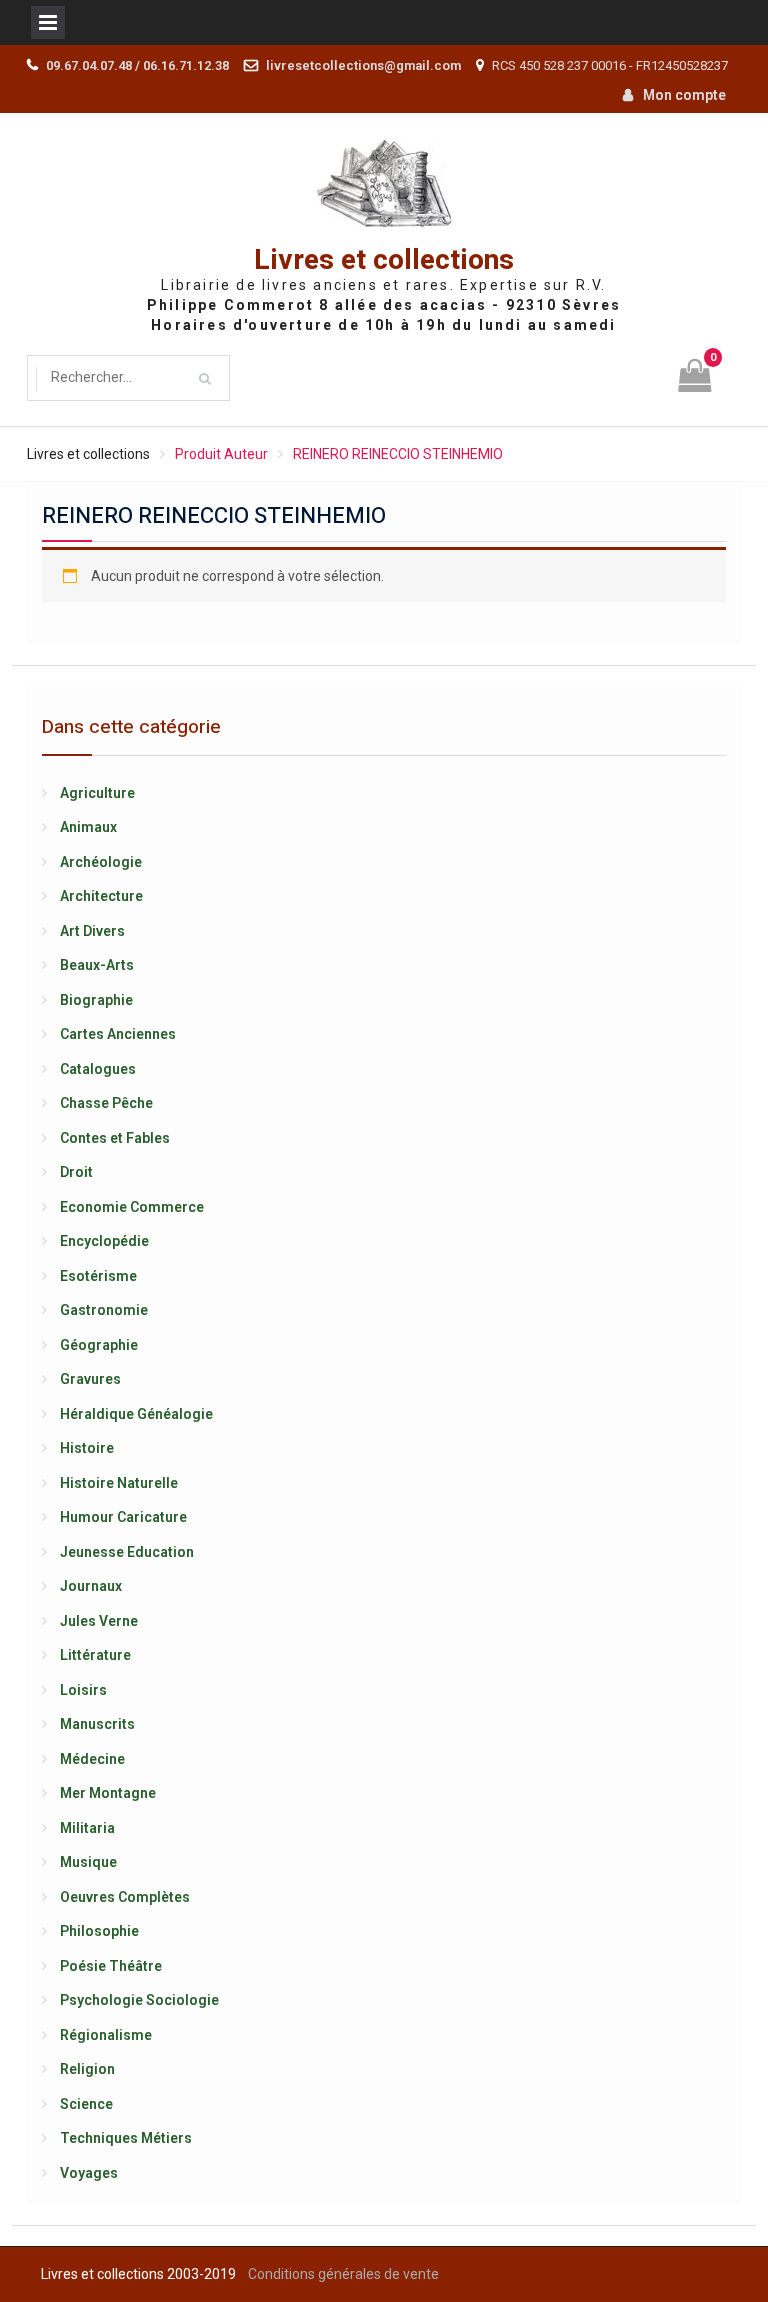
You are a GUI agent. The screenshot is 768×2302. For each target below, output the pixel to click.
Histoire (87, 1448)
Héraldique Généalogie (136, 1414)
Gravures (90, 1379)
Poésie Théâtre (111, 1966)
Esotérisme (98, 1276)
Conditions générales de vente (343, 2274)
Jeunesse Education (127, 1552)
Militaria (87, 1828)
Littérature (95, 1655)
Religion (87, 2069)
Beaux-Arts (97, 965)
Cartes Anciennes (118, 1034)
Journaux (91, 1586)
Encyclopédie (104, 1241)
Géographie (99, 1345)
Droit (76, 1172)
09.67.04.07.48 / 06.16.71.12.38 (137, 65)
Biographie (96, 1000)
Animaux (88, 827)
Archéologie (101, 862)
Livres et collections (384, 260)
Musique (88, 1862)
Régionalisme (106, 2035)
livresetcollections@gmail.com (363, 65)
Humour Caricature (123, 1517)
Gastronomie (104, 1310)
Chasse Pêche (106, 1103)
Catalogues (98, 1069)
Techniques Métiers (126, 2138)
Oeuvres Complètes (125, 1897)
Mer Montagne (108, 1793)
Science (86, 2104)
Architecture (101, 896)
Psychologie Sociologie (139, 2000)
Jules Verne (99, 1621)
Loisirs (83, 1690)
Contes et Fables (115, 1138)
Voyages (89, 2173)
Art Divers (92, 931)
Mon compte (684, 95)
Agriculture (97, 793)
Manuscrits (97, 1724)
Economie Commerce (132, 1207)
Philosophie (99, 1931)
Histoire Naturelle (119, 1483)
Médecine (92, 1759)
